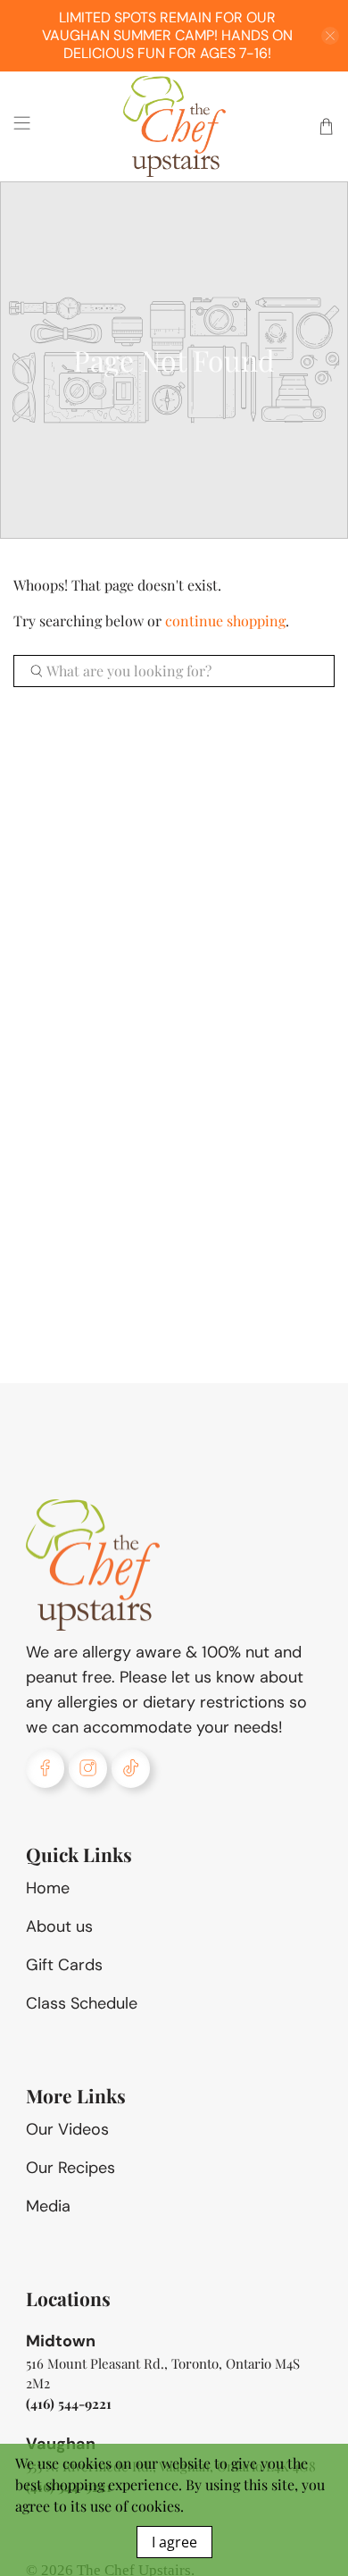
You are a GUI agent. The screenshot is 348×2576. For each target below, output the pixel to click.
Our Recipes (70, 2168)
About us (59, 1926)
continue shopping (225, 621)
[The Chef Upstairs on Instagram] (88, 1768)
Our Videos (67, 2129)
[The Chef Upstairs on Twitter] (131, 1768)
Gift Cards (64, 1965)
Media (48, 2206)
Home (48, 1888)
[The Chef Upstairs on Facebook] (45, 1768)
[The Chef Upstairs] (174, 126)
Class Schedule (82, 2003)
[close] (330, 36)
